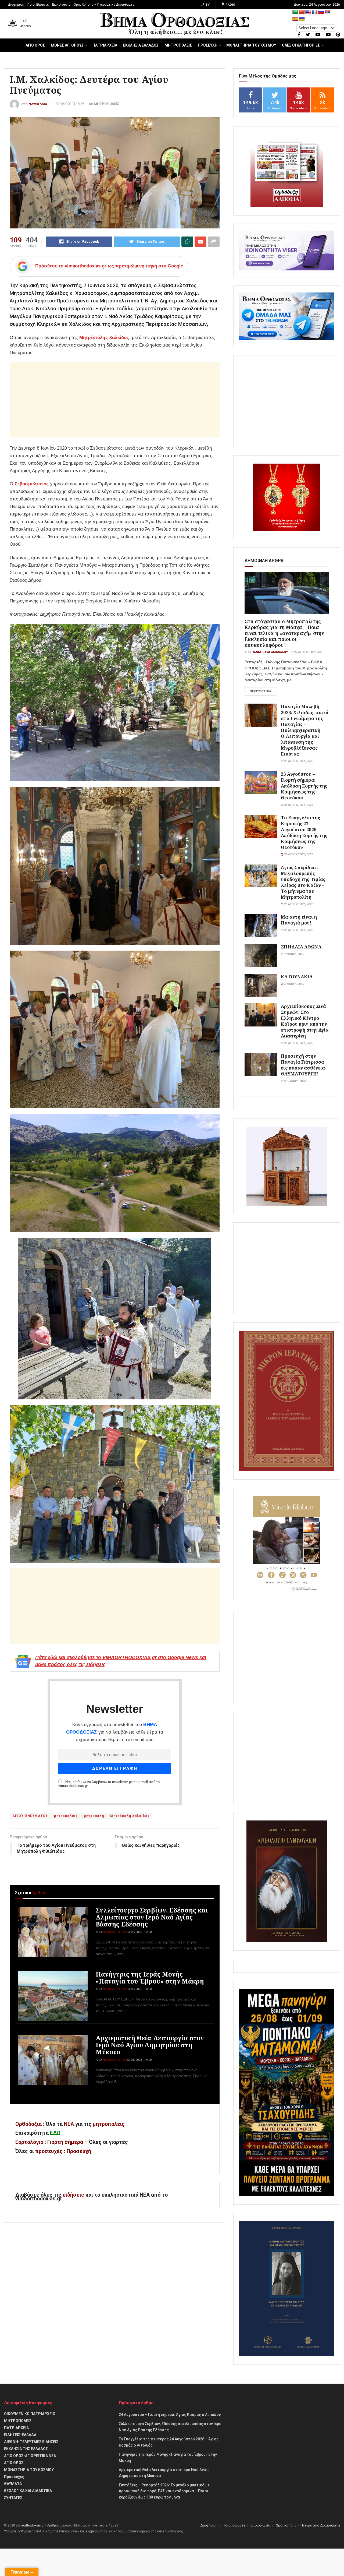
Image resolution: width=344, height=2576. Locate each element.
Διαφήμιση (16, 5)
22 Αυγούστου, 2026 (308, 652)
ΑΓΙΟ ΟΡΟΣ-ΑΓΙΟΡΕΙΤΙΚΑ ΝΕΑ (30, 2456)
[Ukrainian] (302, 19)
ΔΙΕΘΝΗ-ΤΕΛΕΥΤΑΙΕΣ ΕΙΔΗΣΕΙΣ (31, 2442)
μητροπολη (94, 1816)
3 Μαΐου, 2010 (294, 984)
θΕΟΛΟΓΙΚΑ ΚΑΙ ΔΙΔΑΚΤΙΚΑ (28, 2491)
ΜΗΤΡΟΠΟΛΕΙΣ (178, 45)
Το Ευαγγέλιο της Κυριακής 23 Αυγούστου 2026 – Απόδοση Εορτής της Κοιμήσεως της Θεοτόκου (304, 832)
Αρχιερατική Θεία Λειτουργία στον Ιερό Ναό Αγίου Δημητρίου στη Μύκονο (150, 2045)
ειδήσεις (74, 2195)
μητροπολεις (66, 1816)
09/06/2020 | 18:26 (70, 104)
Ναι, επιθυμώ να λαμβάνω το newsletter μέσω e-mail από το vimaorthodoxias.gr (109, 1784)
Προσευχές (14, 2477)
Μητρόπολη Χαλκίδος (130, 1816)
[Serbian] (328, 12)
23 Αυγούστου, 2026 (298, 761)
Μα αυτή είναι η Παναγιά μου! (299, 920)
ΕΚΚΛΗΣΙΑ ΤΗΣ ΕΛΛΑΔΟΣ (26, 2449)
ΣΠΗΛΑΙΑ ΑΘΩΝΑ (301, 947)
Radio (230, 5)
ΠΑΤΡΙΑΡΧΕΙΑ (105, 45)
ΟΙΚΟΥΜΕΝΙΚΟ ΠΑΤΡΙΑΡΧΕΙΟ (30, 2414)
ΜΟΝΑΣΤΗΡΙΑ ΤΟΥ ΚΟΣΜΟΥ (251, 45)
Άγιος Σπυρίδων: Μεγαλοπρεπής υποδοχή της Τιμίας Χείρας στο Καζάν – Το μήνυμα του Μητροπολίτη (303, 882)
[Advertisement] (115, 400)
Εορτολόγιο (29, 2142)
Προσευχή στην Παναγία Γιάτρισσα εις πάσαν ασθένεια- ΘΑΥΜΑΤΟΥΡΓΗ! (304, 1065)
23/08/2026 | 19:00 (139, 2060)
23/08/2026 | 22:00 (139, 1932)
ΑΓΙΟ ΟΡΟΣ (35, 45)
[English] (308, 12)
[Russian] (321, 12)
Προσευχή (79, 2151)
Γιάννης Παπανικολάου (270, 652)
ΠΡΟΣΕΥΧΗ (208, 45)
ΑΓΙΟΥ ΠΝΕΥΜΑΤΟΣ (30, 1816)
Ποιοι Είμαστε (38, 5)
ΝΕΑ (69, 2124)
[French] (315, 12)
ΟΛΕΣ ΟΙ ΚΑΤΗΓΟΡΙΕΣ (301, 45)
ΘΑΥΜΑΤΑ (13, 2484)
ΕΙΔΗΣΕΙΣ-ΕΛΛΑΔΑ (20, 2435)
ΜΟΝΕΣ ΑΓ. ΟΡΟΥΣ (67, 45)
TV (207, 5)
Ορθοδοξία (28, 2124)
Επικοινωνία (61, 5)
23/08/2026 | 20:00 (139, 1989)
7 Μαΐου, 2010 (294, 954)
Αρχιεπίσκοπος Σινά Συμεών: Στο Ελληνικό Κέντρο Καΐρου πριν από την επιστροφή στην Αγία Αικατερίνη (305, 1021)
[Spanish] (295, 19)
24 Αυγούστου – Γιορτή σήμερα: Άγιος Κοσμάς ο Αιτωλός (170, 2415)
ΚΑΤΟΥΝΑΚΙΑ (297, 977)
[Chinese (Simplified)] (302, 12)
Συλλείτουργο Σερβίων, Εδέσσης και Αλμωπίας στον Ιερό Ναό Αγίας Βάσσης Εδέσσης (152, 1917)
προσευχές (49, 2151)
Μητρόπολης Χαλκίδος (104, 338)
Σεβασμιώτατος (32, 484)
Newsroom (38, 104)
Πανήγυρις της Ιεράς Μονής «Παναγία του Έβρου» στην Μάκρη (150, 1978)
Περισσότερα (260, 691)
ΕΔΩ (55, 2133)
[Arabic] (295, 12)
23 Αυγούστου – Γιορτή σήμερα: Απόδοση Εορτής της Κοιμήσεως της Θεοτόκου (304, 786)
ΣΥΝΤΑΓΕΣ (13, 2498)
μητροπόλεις (109, 2124)
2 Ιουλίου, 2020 (295, 1081)
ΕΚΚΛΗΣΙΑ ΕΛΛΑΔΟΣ (141, 45)
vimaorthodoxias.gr (30, 2525)
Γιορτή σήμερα (65, 2142)
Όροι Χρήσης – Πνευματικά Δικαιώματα (104, 5)
